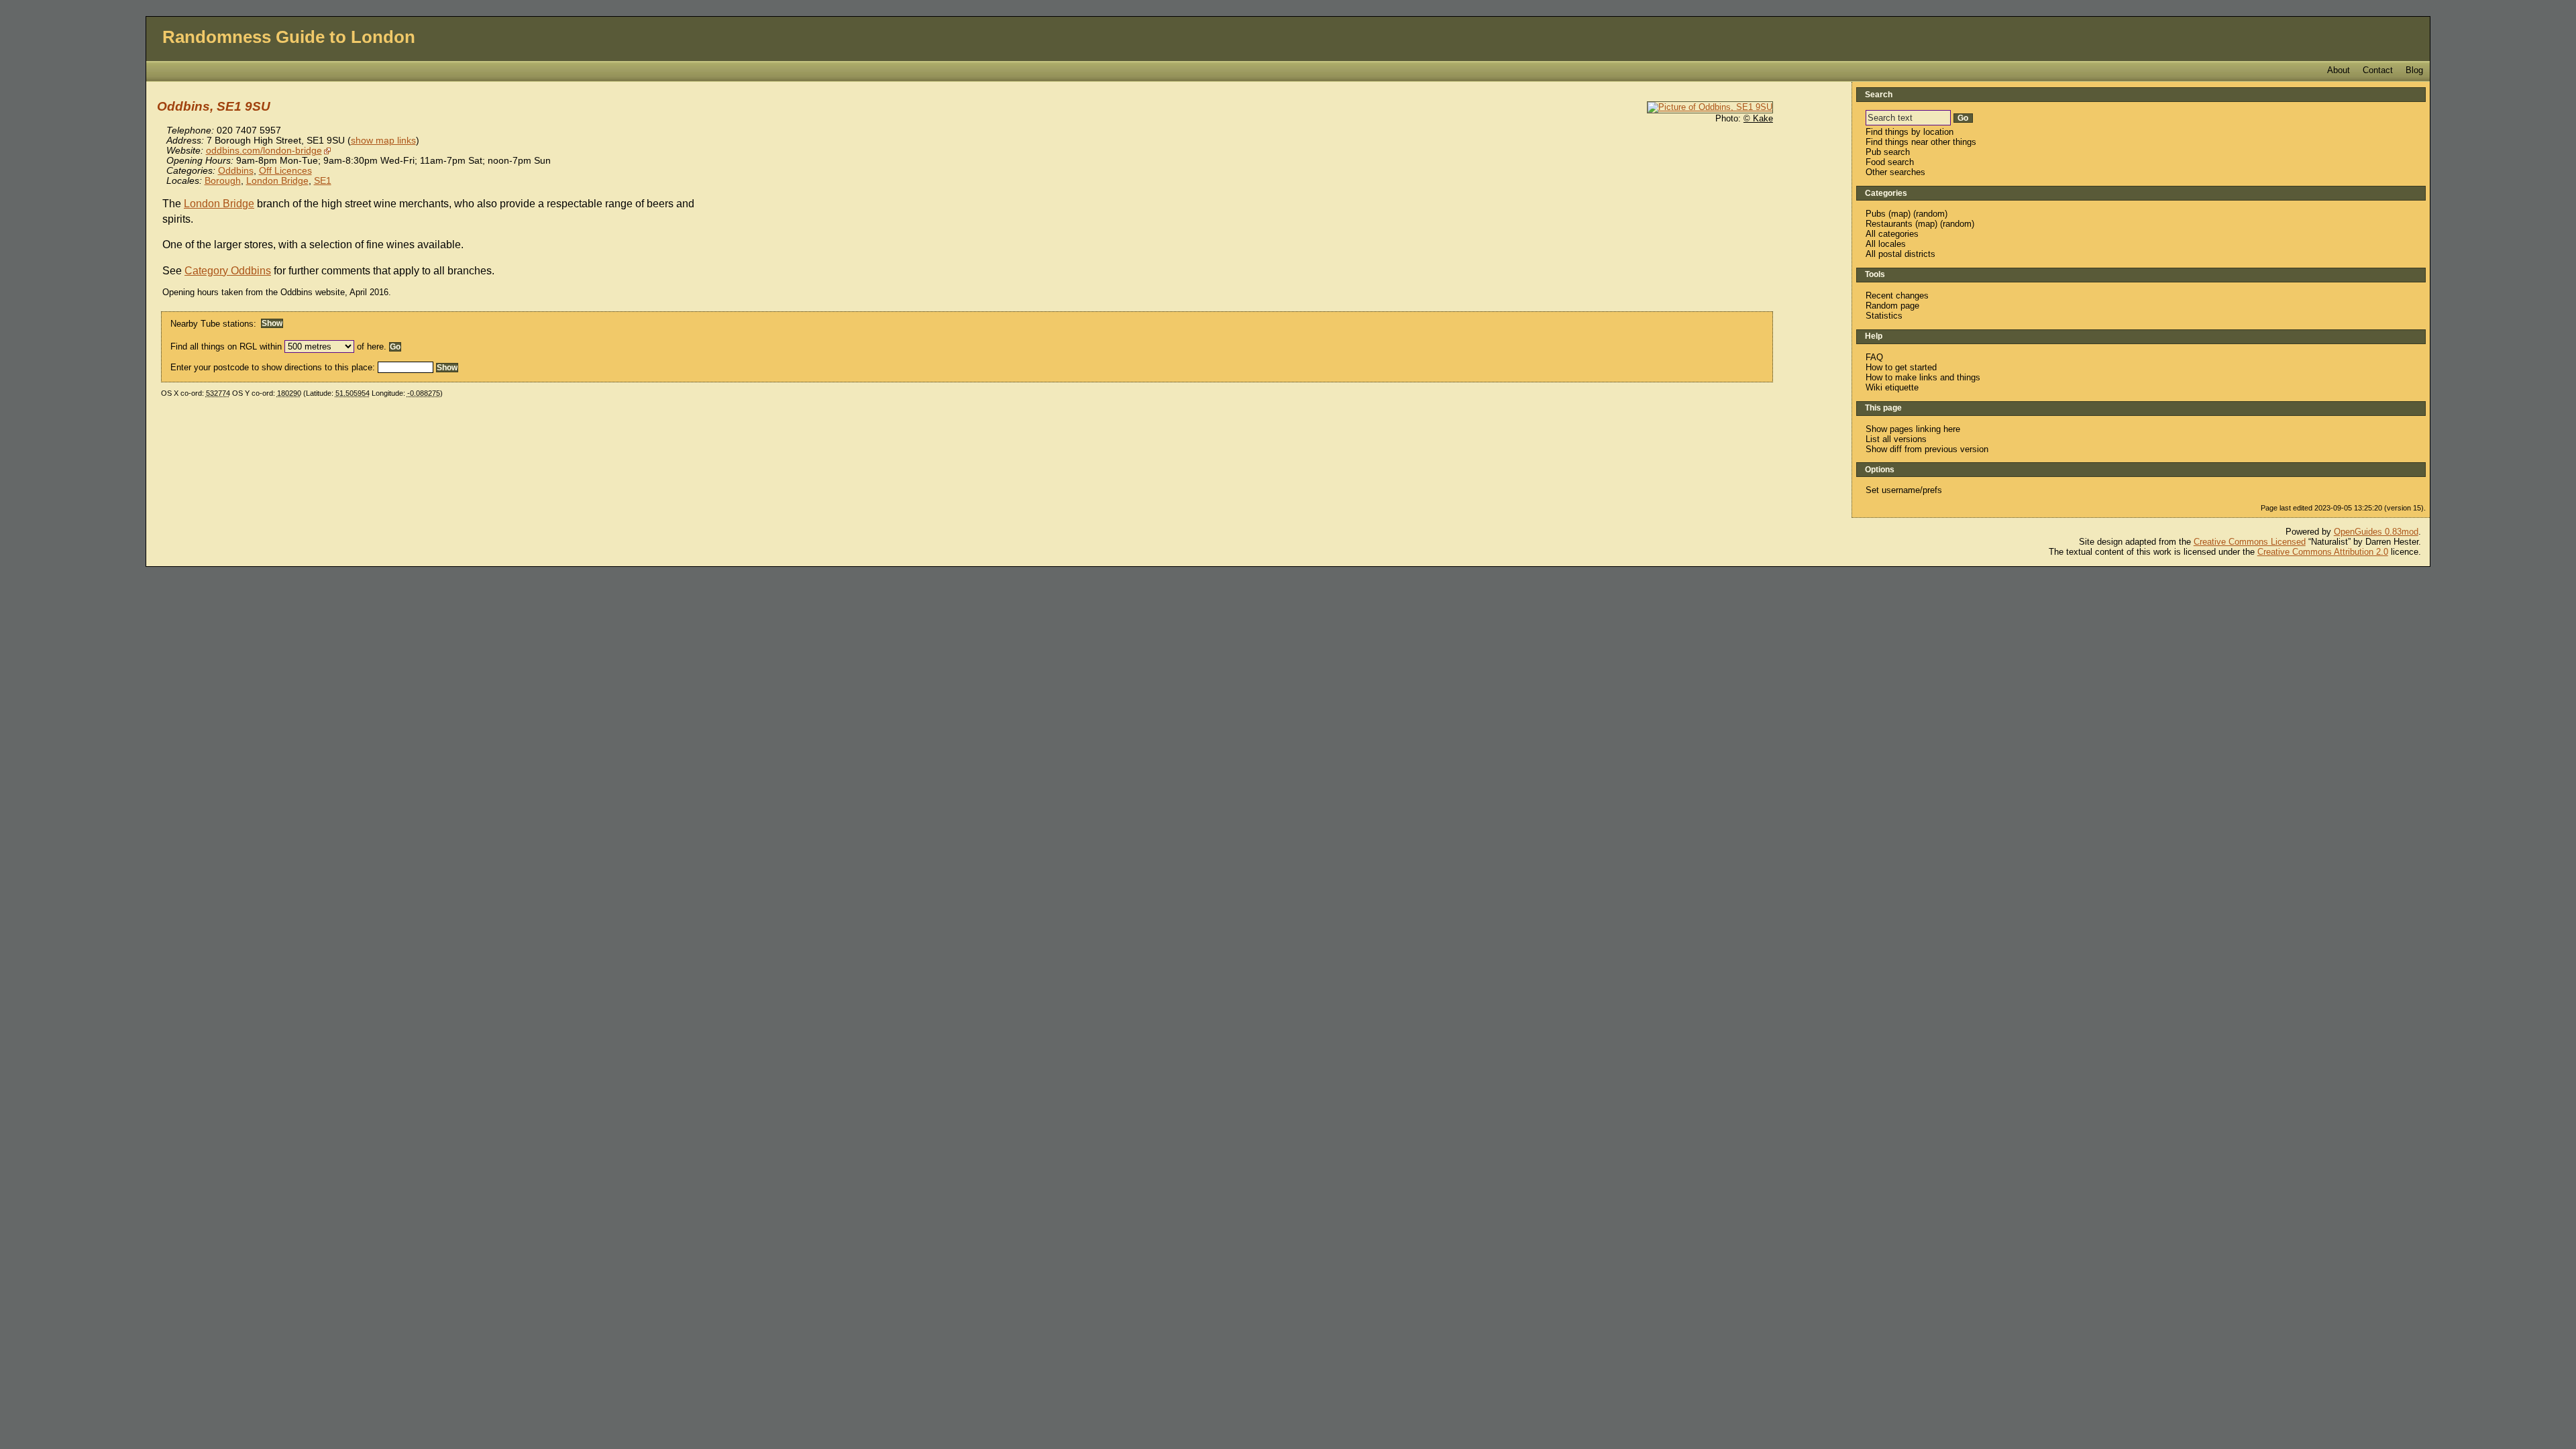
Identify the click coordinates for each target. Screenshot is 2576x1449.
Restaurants (1889, 224)
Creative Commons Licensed (2250, 542)
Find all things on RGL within (226, 346)
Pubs (1876, 214)
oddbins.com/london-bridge (264, 151)
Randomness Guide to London (289, 37)
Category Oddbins (228, 271)
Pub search (1888, 152)
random (1930, 214)
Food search (1890, 162)
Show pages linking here (1913, 429)
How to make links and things (1923, 377)
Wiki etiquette (1892, 387)
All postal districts (1900, 254)
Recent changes (1897, 296)
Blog (2414, 70)
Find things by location (1910, 132)
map (1899, 214)
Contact (2378, 70)
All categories (1892, 234)
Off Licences (285, 171)
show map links (383, 141)
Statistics (1884, 316)
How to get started (1901, 367)
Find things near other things (1921, 142)
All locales (1886, 244)
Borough (223, 181)
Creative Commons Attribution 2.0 (2323, 552)
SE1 (323, 181)
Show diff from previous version (1927, 449)
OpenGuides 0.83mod (2376, 532)
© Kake (1758, 118)
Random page (1892, 306)
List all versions (1896, 439)
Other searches (1895, 172)
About (2339, 70)
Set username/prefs (1904, 490)
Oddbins (236, 171)
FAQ (1874, 357)
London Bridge (277, 181)
